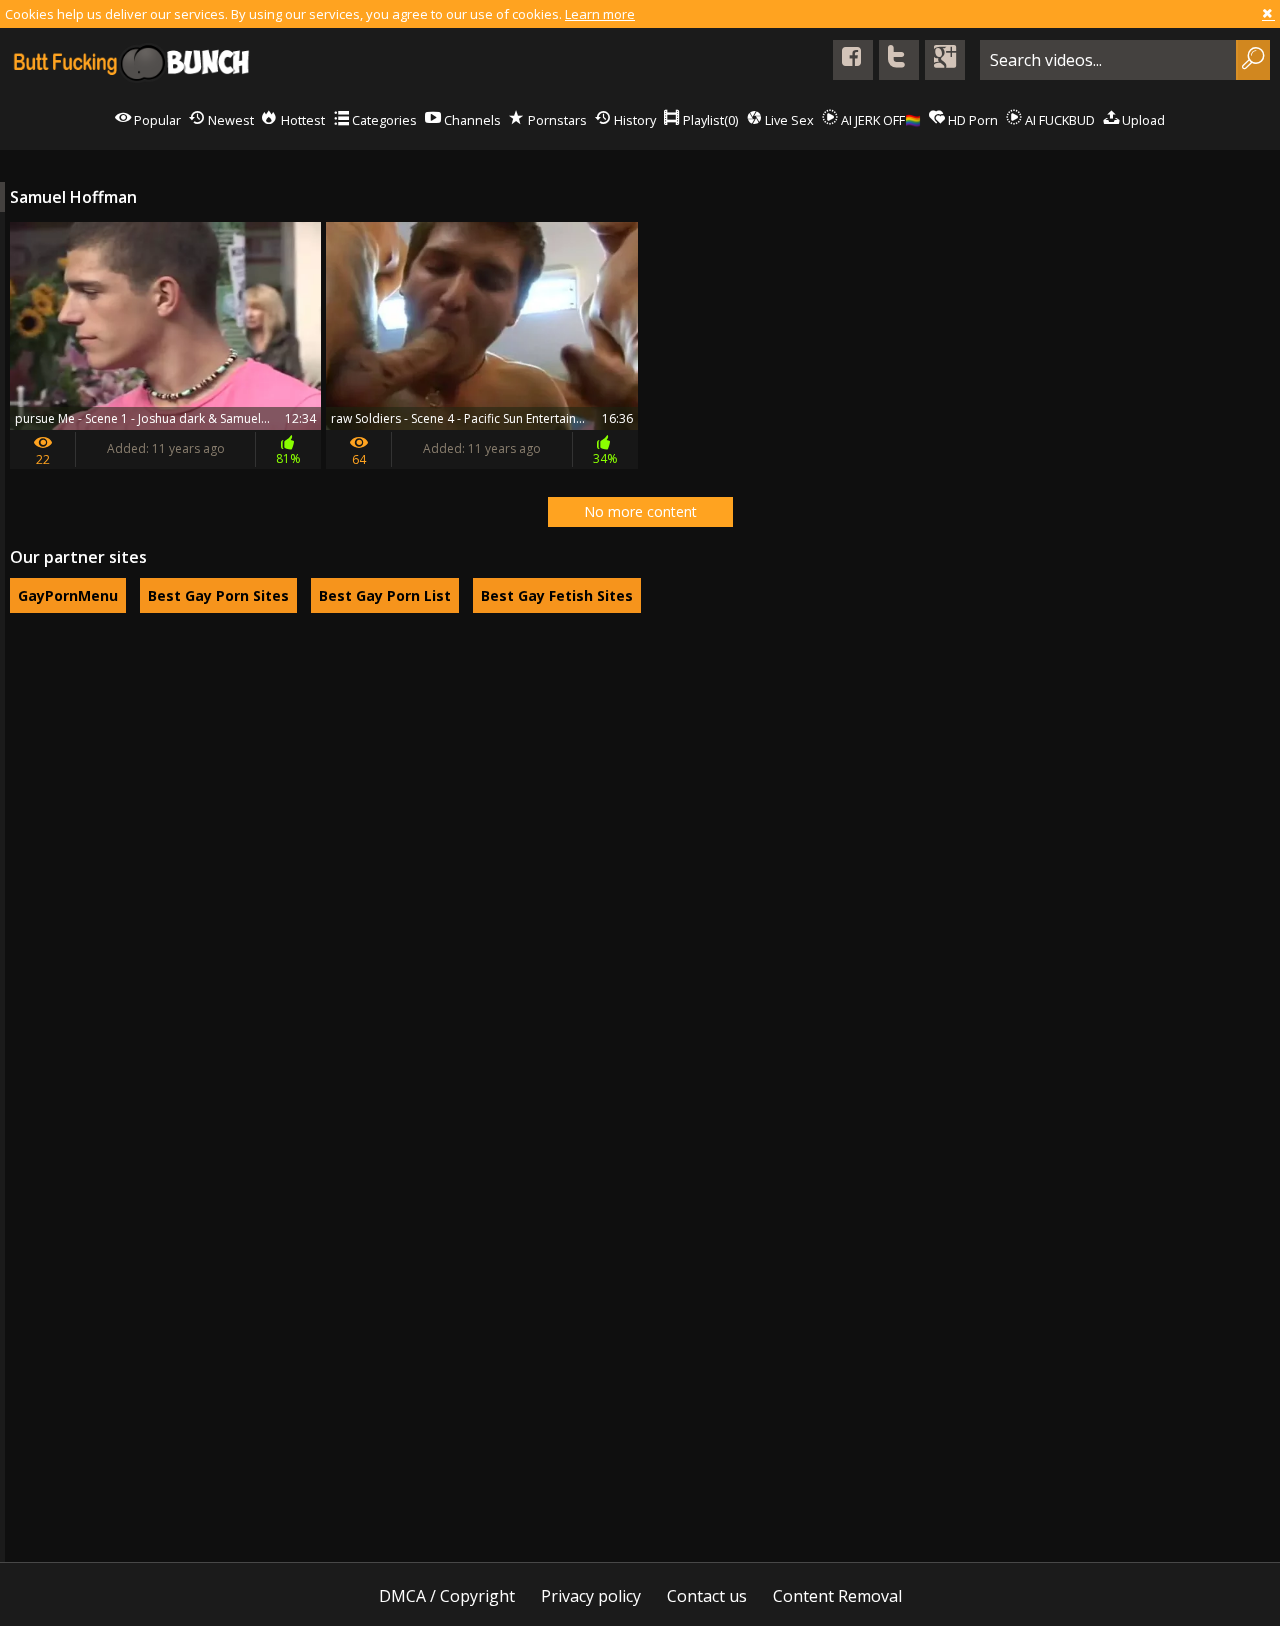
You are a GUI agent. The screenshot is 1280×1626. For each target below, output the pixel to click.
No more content (640, 511)
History (633, 120)
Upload (1142, 120)
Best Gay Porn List (385, 595)
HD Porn (971, 120)
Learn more (600, 14)
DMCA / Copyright (447, 1596)
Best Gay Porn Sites (218, 595)
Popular (156, 120)
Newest (229, 120)
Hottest (301, 120)
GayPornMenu (68, 595)
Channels (471, 120)
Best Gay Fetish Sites (557, 595)
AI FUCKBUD (1058, 120)
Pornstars (556, 120)
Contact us (707, 1596)
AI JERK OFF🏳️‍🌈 (879, 120)
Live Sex (788, 120)
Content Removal (837, 1596)
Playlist (709, 120)
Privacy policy (591, 1596)
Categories (383, 120)
